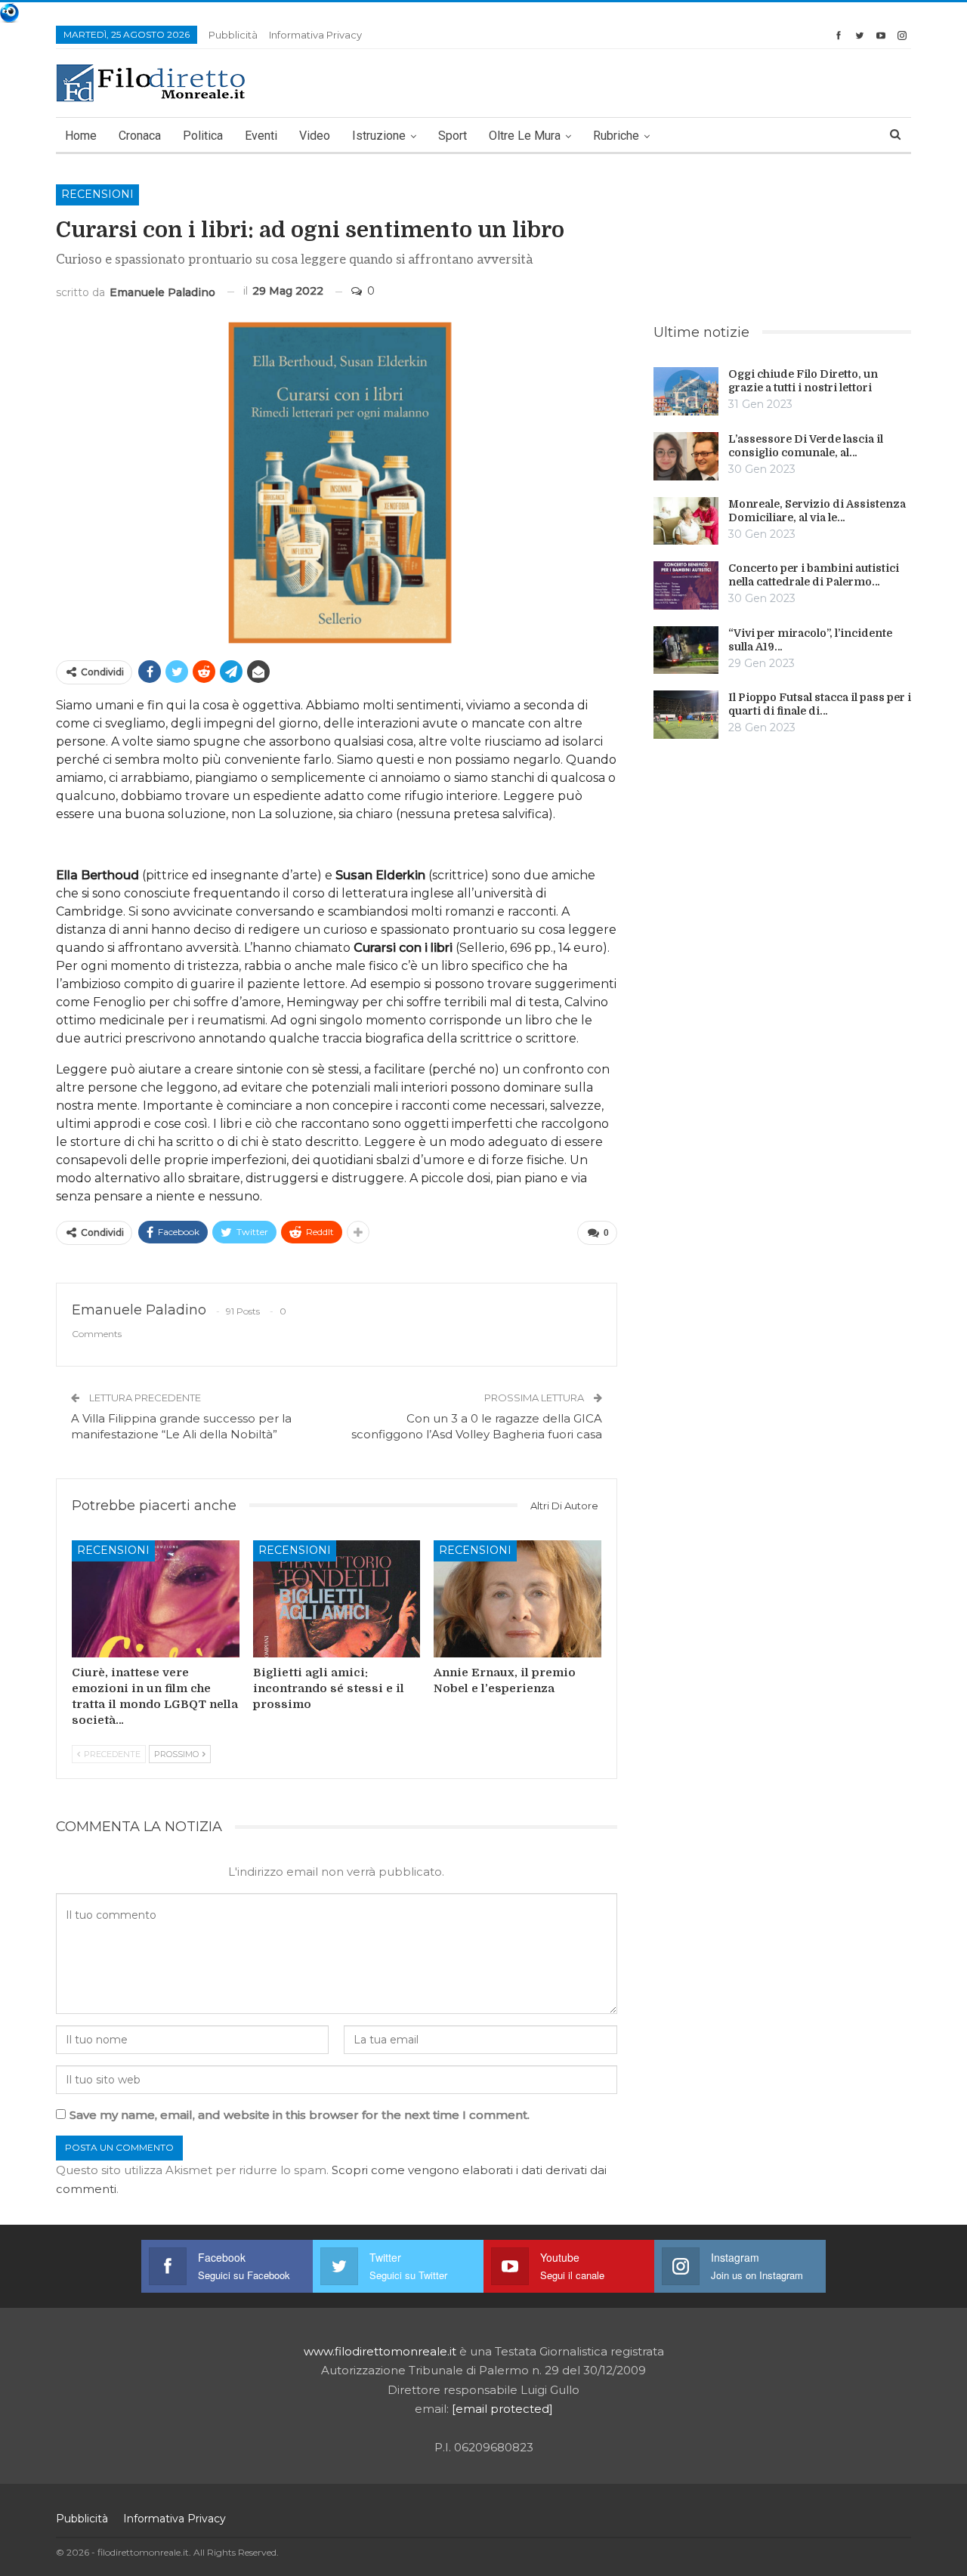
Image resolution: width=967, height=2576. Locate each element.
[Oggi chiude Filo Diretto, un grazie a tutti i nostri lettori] (686, 391)
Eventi (261, 136)
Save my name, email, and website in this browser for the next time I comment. (300, 2115)
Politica (203, 136)
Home (81, 136)
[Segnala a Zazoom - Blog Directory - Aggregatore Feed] (9, 12)
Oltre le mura (525, 136)
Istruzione (379, 136)
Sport (453, 136)
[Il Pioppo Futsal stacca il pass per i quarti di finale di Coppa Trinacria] (686, 715)
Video (315, 136)
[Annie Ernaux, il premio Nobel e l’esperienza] (517, 1599)
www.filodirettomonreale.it (380, 2351)
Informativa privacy (315, 35)
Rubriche (616, 136)
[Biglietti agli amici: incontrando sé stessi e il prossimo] (337, 1599)
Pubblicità (233, 35)
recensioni (97, 194)
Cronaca (140, 136)
